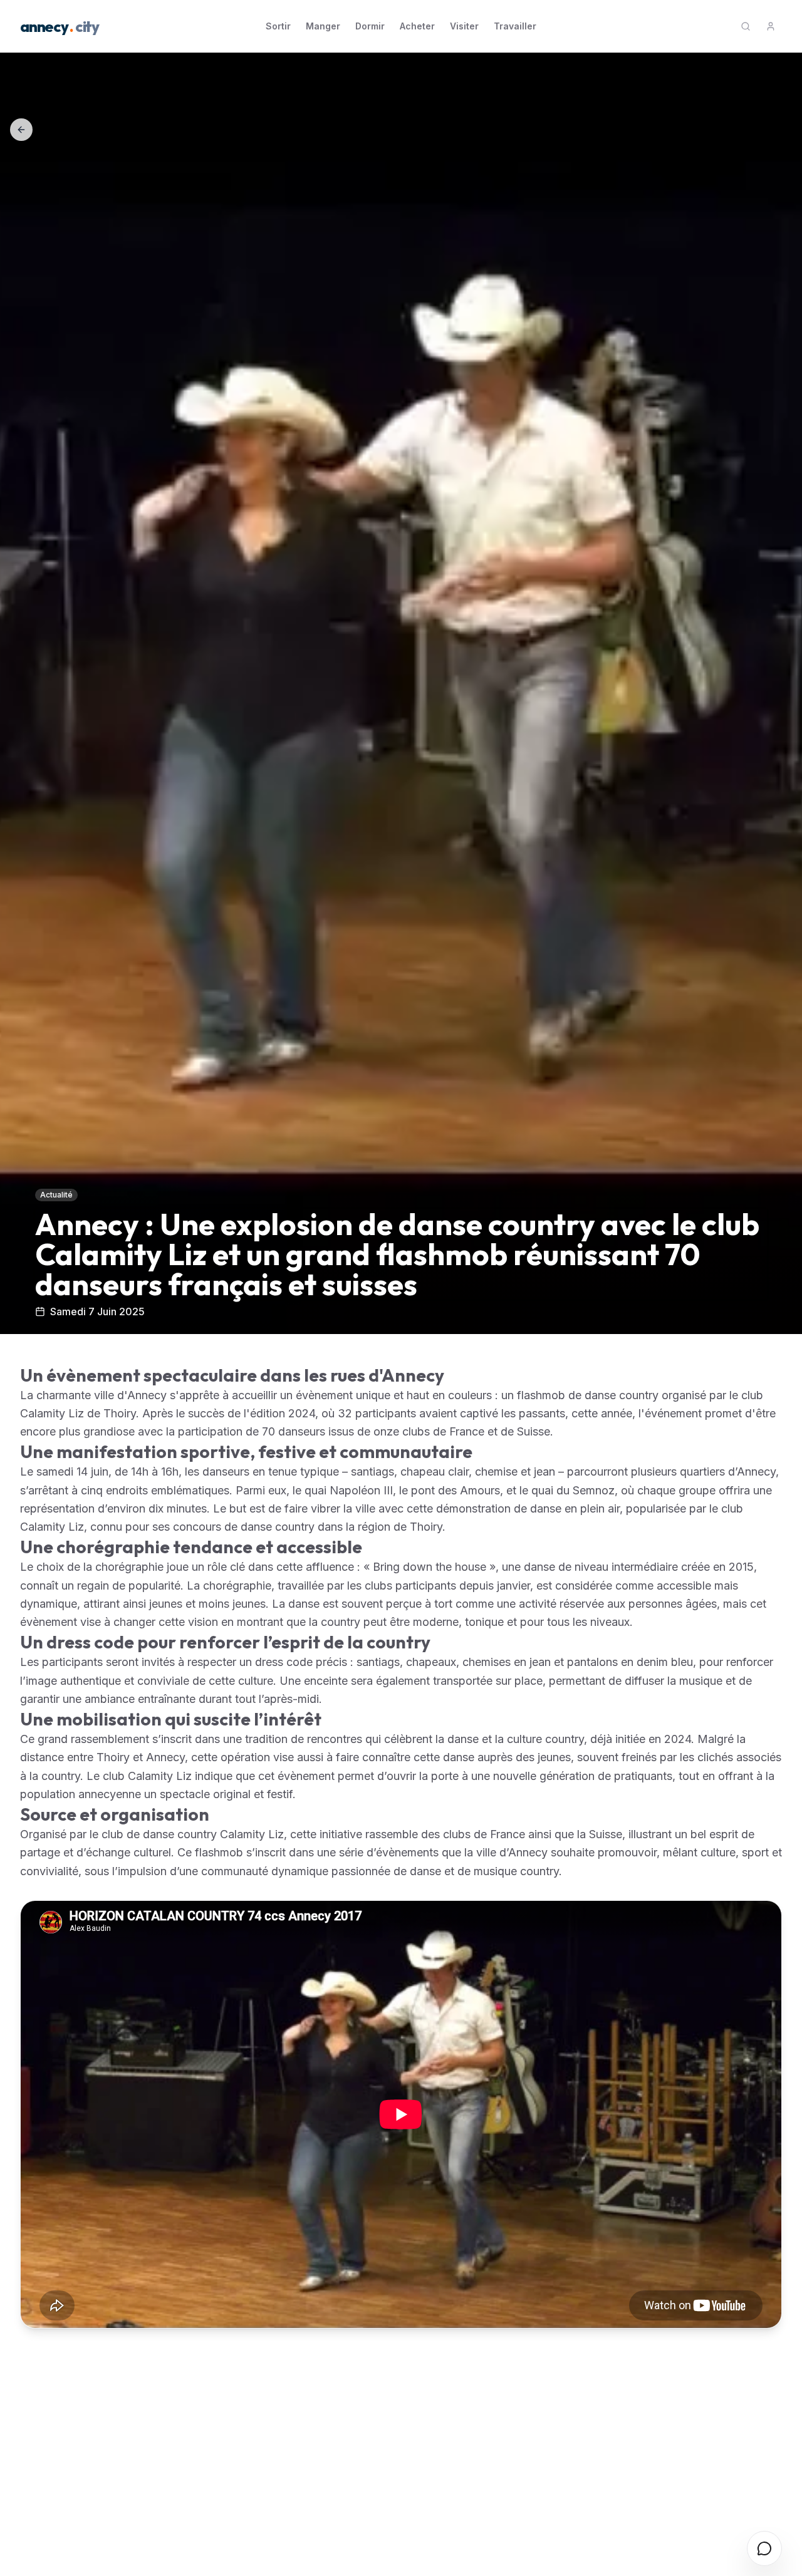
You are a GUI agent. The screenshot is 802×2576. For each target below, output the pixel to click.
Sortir (278, 26)
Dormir (370, 26)
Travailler (515, 26)
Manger (323, 26)
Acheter (417, 26)
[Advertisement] (396, 2441)
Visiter (464, 26)
